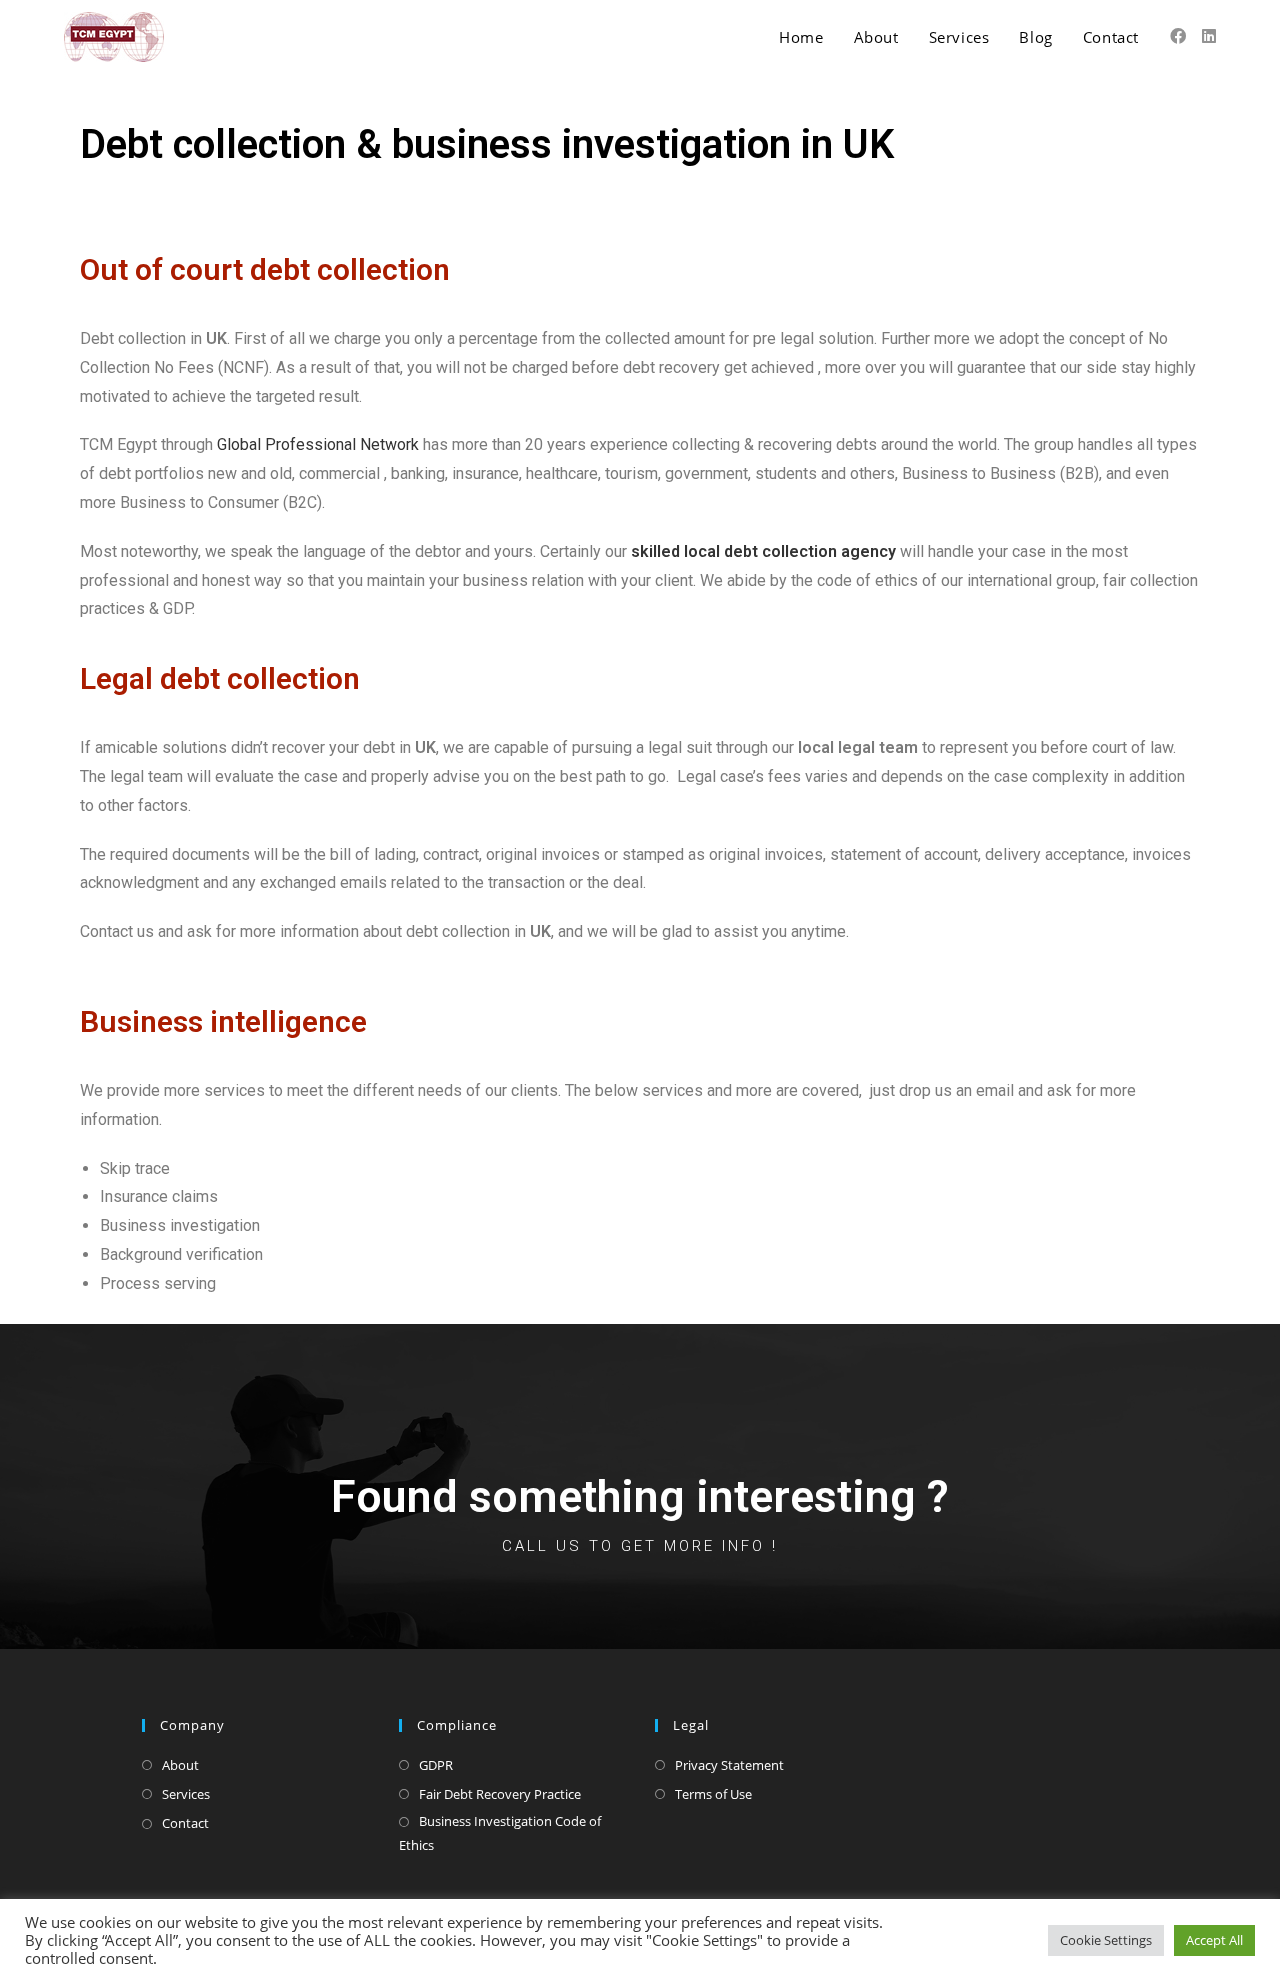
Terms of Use (713, 1794)
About (180, 1765)
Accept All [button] (1214, 1940)
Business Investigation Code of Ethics (500, 1832)
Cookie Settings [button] (1106, 1940)
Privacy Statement (729, 1765)
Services (186, 1794)
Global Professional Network (318, 444)
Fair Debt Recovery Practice (500, 1794)
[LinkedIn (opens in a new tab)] (1209, 36)
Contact (185, 1823)
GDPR (436, 1765)
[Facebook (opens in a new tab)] (1178, 36)
